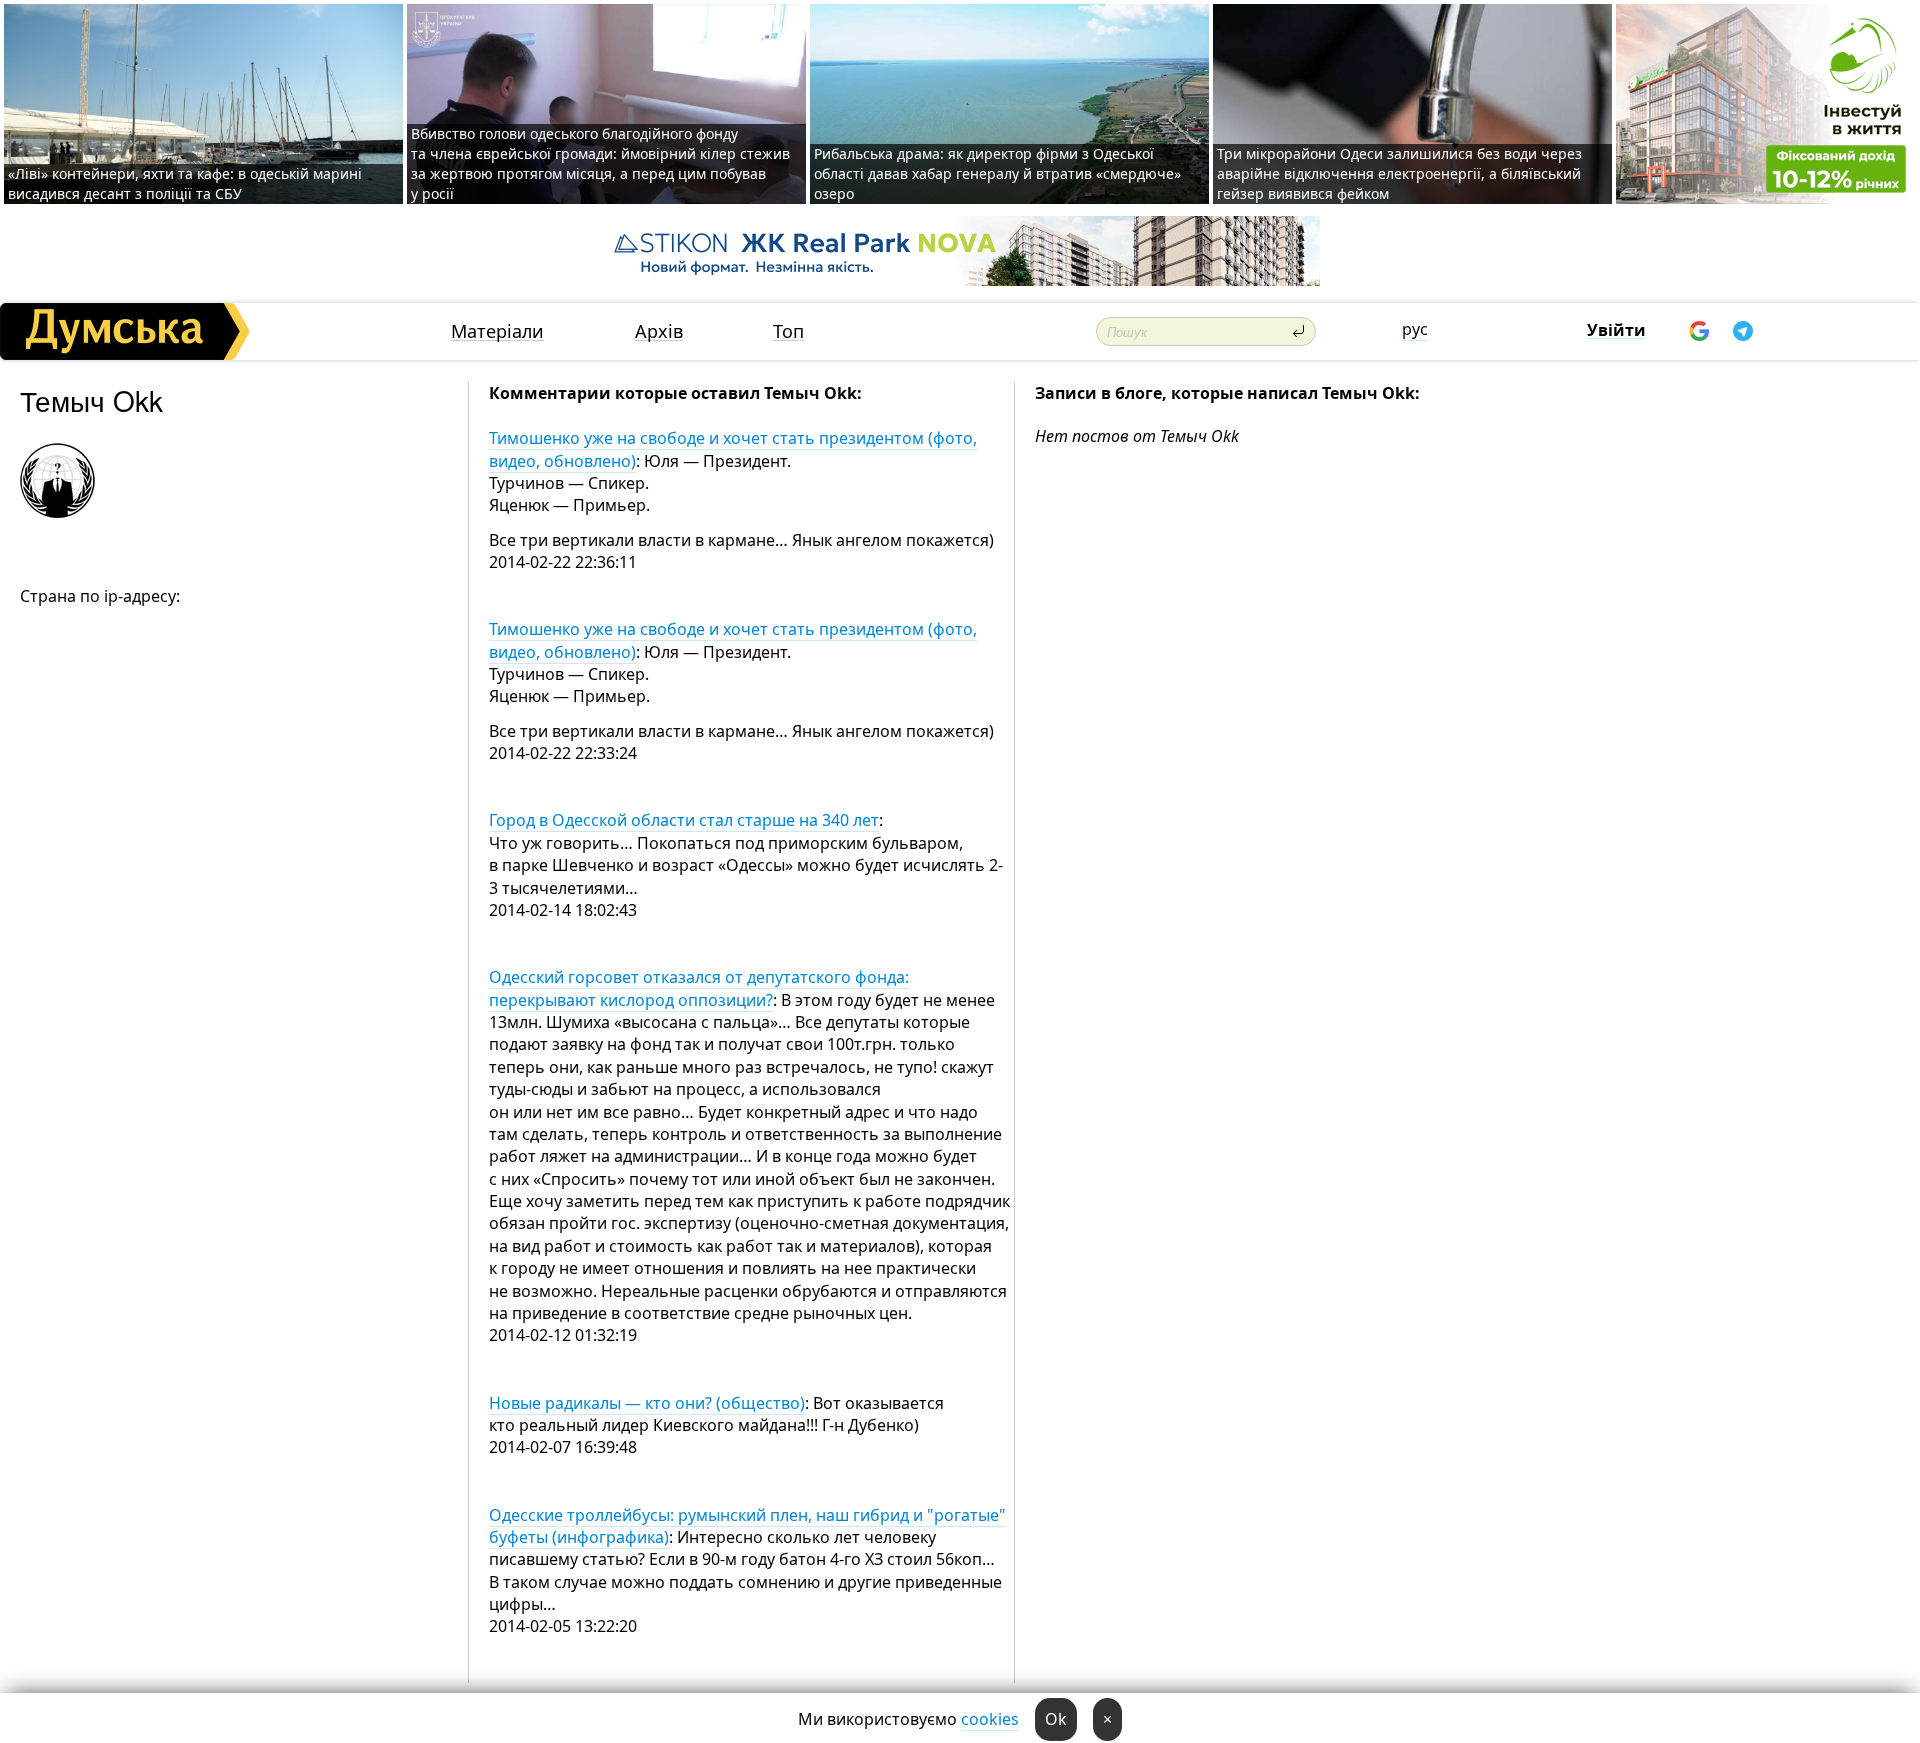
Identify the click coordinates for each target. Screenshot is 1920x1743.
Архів (659, 331)
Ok (1056, 1719)
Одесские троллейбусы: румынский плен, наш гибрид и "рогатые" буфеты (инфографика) (747, 1526)
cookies (990, 1719)
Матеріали (497, 331)
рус (1415, 329)
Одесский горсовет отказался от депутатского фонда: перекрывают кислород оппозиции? (699, 988)
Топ (788, 331)
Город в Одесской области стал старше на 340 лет (684, 820)
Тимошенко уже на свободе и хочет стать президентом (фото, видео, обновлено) (733, 449)
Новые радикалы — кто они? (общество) (647, 1403)
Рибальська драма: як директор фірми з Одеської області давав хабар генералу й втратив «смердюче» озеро (997, 173)
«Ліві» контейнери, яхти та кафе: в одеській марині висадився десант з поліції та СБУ (185, 183)
